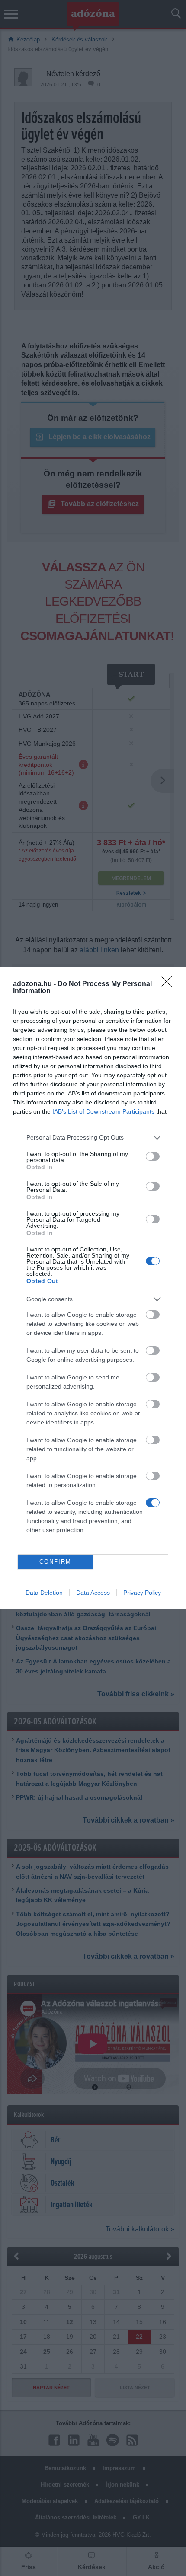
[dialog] (93, 1288)
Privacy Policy (142, 1593)
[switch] (153, 1156)
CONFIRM (55, 1562)
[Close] (169, 984)
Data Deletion (44, 1593)
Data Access (93, 1593)
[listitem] (93, 1138)
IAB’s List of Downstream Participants (103, 1111)
